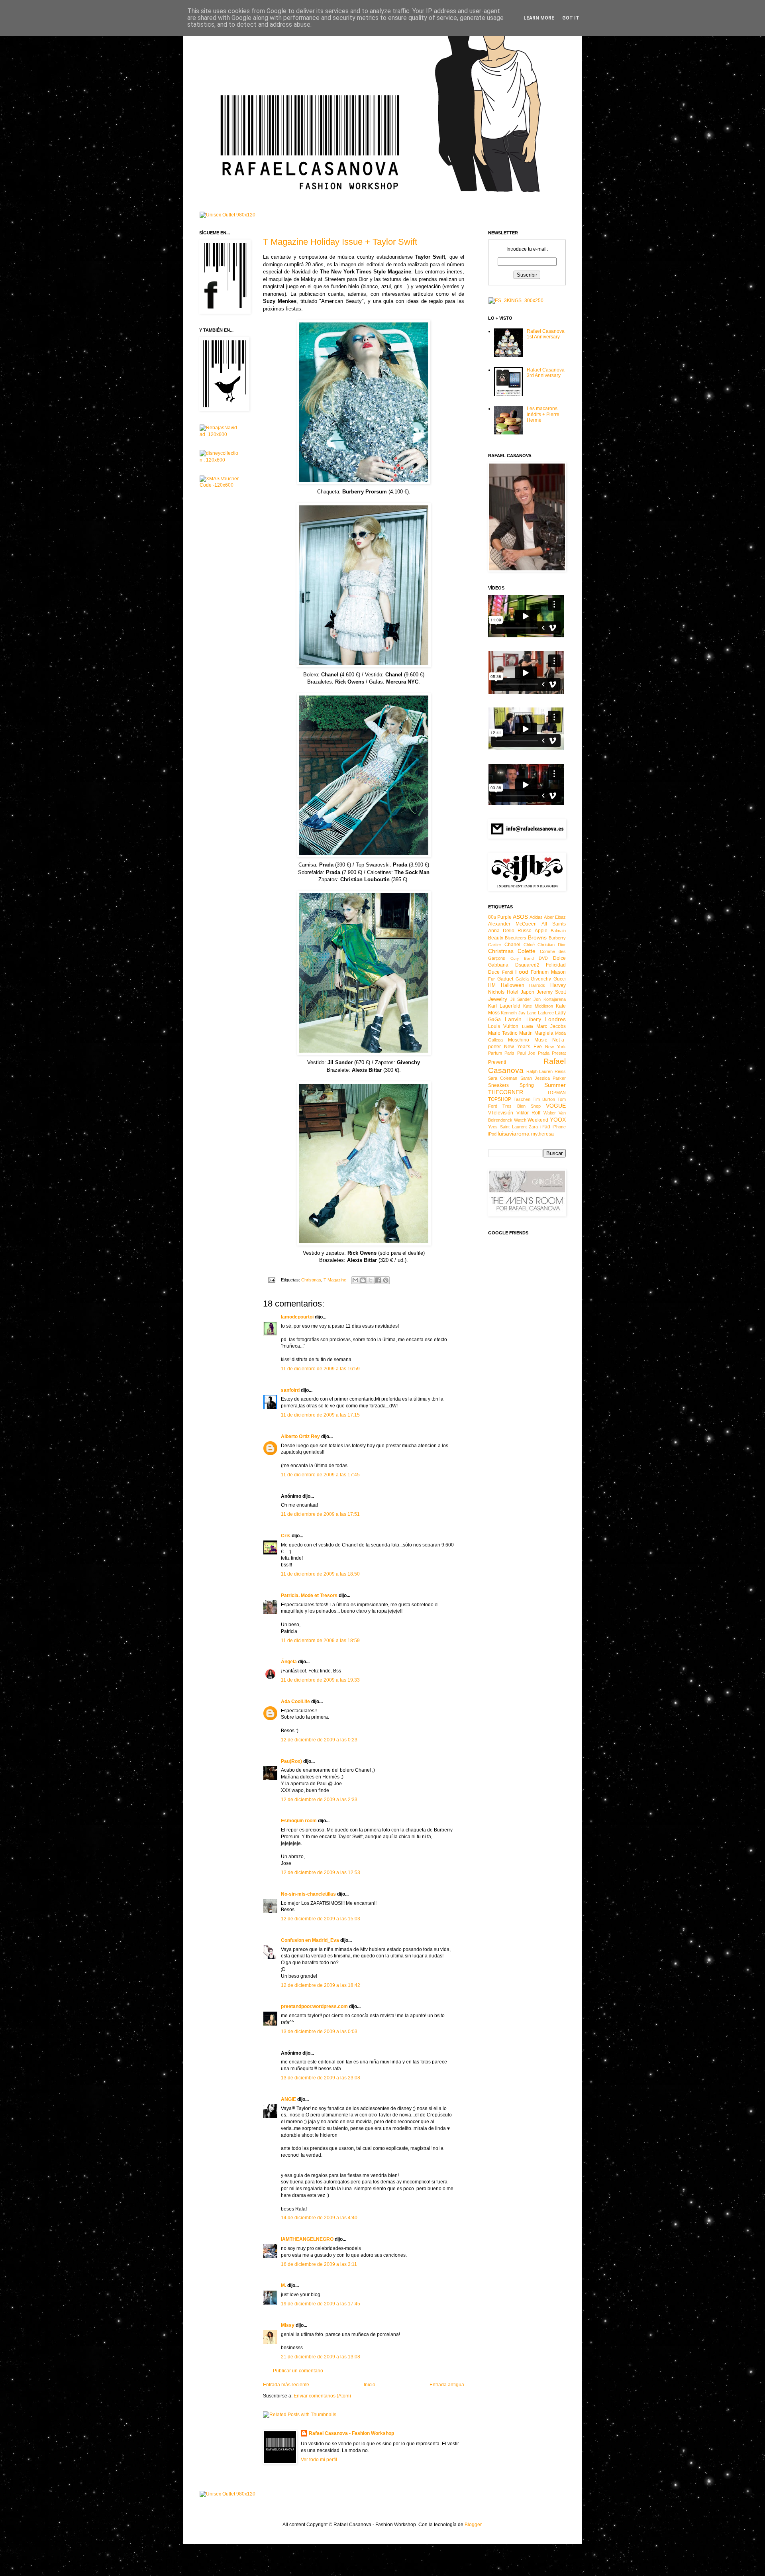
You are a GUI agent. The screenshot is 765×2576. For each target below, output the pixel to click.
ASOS (520, 917)
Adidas (536, 917)
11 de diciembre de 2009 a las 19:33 (320, 1680)
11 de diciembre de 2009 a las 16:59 (320, 1369)
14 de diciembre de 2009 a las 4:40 (319, 2218)
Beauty (496, 938)
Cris (286, 1536)
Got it (571, 18)
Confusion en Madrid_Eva (310, 1940)
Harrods (537, 985)
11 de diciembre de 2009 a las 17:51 (320, 1514)
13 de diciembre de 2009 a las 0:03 (319, 2032)
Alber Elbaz (555, 917)
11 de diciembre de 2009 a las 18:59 (320, 1641)
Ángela (289, 1662)
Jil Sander (521, 999)
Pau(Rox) (291, 1761)
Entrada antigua (447, 2385)
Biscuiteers (516, 938)
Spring (527, 1085)
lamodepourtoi (297, 1317)
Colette (527, 951)
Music (541, 1040)
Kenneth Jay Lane (519, 1013)
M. (283, 2285)
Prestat (559, 1053)
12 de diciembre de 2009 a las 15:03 (321, 1919)
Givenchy (541, 979)
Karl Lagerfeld (504, 1006)
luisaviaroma (514, 1134)
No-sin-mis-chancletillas (308, 1894)
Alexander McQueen (512, 924)
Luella (528, 1026)
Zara (533, 1127)
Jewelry (498, 999)
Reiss (560, 1071)
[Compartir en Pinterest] (386, 1280)
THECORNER (506, 1092)
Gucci (560, 979)
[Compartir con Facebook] (378, 1280)
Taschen (522, 1099)
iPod (492, 1134)
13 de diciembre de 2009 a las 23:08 (321, 2078)
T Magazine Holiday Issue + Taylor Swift (340, 242)
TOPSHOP (500, 1099)
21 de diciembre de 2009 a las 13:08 (321, 2357)
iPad (545, 1127)
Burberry (557, 938)
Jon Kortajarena (550, 999)
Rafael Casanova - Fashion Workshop (351, 2433)
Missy (288, 2325)
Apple (541, 931)
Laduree (546, 1013)
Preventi (497, 1062)
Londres (555, 1019)
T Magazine (335, 1280)
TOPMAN (556, 1092)
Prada (544, 1053)
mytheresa (542, 1134)
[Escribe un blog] (363, 1280)
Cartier (495, 945)
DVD (543, 958)
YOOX (558, 1120)
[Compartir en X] (371, 1280)
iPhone (559, 1127)
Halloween (513, 985)
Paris (509, 1053)
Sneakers (498, 1085)
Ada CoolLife (295, 1702)
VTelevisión (501, 1113)
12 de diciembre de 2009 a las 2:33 (319, 1800)
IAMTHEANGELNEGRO (307, 2239)
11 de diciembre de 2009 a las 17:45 (320, 1475)
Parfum (495, 1053)
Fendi (507, 972)
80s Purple (500, 917)
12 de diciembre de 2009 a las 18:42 (321, 1985)
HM (492, 985)
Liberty (534, 1020)
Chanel (512, 945)
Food (522, 972)
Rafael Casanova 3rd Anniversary (546, 373)
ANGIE (288, 2099)
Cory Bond (522, 958)
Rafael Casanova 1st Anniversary (546, 334)
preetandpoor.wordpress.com (314, 2006)
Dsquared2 (527, 965)
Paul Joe (526, 1053)
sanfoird (290, 1390)
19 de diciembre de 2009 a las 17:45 (321, 2304)
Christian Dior (552, 945)
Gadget (505, 979)
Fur (491, 979)
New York (555, 1047)
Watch (520, 1120)
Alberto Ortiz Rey (300, 1436)
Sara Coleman (503, 1078)
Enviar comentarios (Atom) (322, 2396)
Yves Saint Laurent (507, 1127)
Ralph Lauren (540, 1071)
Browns (537, 937)
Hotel (513, 992)
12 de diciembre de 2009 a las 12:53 (321, 1873)
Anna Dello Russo (510, 931)
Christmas (311, 1280)
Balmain (558, 931)
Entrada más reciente (286, 2385)
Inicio (370, 2385)
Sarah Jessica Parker (543, 1078)
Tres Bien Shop (522, 1106)
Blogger (473, 2525)
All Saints (554, 924)
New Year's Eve (523, 1047)
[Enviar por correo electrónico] (355, 1280)
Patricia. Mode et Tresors (309, 1596)
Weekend (538, 1120)
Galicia (522, 979)
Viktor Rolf (529, 1113)
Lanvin (513, 1019)
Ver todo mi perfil (319, 2460)
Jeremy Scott (551, 992)
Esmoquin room (299, 1821)
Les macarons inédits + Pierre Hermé (543, 414)
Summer (555, 1085)
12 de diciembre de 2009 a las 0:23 (319, 1740)
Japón (528, 992)
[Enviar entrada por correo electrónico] (271, 1280)
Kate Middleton (538, 1006)
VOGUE (556, 1106)
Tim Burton (544, 1099)
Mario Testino (503, 1033)
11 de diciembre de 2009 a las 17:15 (320, 1415)
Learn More (539, 18)
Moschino (519, 1040)
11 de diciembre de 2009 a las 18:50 (320, 1574)
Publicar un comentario (298, 2371)
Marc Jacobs (551, 1026)
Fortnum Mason (548, 972)
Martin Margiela (536, 1033)
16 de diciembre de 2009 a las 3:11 (319, 2264)
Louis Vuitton (503, 1026)
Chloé (529, 945)
